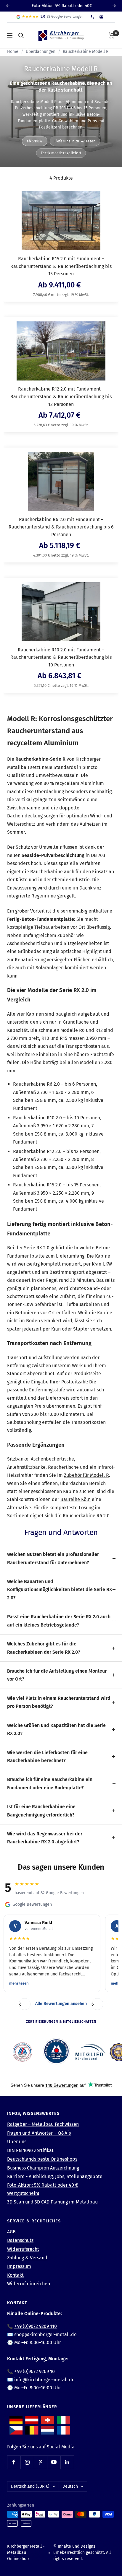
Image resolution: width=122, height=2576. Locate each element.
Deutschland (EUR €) (30, 2486)
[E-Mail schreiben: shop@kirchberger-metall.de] (102, 17)
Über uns (17, 2142)
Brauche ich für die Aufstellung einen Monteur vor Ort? (57, 1675)
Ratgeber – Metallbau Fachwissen (43, 2124)
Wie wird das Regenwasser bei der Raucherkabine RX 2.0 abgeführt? (45, 1838)
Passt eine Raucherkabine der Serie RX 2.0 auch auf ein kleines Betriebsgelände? (59, 1621)
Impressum (19, 2266)
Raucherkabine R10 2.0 (37, 1118)
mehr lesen (19, 1983)
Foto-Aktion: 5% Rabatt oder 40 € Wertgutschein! (42, 2189)
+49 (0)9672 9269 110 (36, 2326)
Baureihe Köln (76, 1499)
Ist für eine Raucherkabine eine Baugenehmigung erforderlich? (41, 1811)
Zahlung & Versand (27, 2258)
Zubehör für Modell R (86, 1475)
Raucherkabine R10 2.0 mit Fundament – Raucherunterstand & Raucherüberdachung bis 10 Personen (61, 657)
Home (13, 52)
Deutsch (70, 2486)
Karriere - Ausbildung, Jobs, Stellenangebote (55, 2176)
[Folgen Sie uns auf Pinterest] (40, 2462)
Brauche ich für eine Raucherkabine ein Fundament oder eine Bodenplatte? (50, 1783)
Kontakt (15, 2275)
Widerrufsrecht (23, 2249)
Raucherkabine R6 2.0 (36, 1084)
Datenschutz (20, 2240)
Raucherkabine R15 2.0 (37, 1185)
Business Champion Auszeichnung (43, 2168)
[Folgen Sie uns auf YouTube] (54, 2462)
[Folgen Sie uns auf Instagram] (27, 2462)
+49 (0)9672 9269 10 (34, 2371)
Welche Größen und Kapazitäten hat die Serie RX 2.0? (56, 1729)
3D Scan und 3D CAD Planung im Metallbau (52, 2202)
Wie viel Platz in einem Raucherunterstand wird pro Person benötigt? (59, 1702)
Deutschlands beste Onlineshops (42, 2159)
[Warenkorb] (112, 35)
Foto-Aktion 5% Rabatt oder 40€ (62, 6)
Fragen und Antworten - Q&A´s (39, 2133)
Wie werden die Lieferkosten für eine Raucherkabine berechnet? (47, 1757)
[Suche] (21, 35)
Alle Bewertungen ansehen (61, 2004)
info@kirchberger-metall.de (44, 2380)
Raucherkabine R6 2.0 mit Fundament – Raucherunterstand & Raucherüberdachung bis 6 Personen (61, 527)
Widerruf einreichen (29, 2284)
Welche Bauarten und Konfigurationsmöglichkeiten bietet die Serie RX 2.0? (60, 1590)
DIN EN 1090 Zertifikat (30, 2150)
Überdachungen (41, 52)
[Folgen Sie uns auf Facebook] (14, 2462)
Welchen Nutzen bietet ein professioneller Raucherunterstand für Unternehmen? (53, 1558)
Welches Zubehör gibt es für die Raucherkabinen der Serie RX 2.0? (44, 1648)
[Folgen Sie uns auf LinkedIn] (67, 2462)
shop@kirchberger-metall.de (45, 2334)
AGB (11, 2232)
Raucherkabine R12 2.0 (37, 1151)
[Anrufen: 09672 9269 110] (93, 17)
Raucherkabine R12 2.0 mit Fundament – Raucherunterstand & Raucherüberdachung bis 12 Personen (61, 396)
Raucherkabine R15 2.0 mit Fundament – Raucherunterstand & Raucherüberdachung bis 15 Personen (61, 266)
